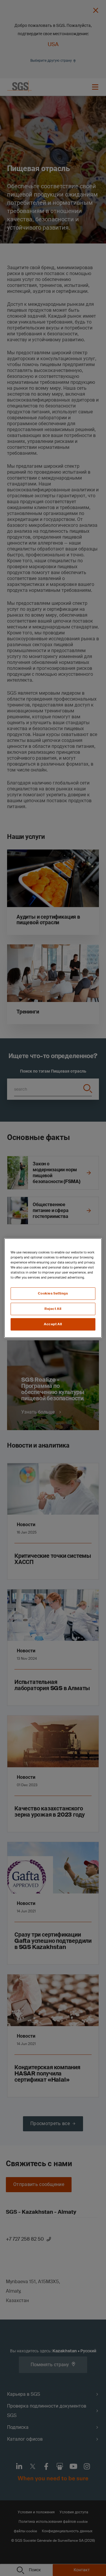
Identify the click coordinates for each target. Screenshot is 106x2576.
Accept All (53, 1324)
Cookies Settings (53, 1293)
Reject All (53, 1309)
